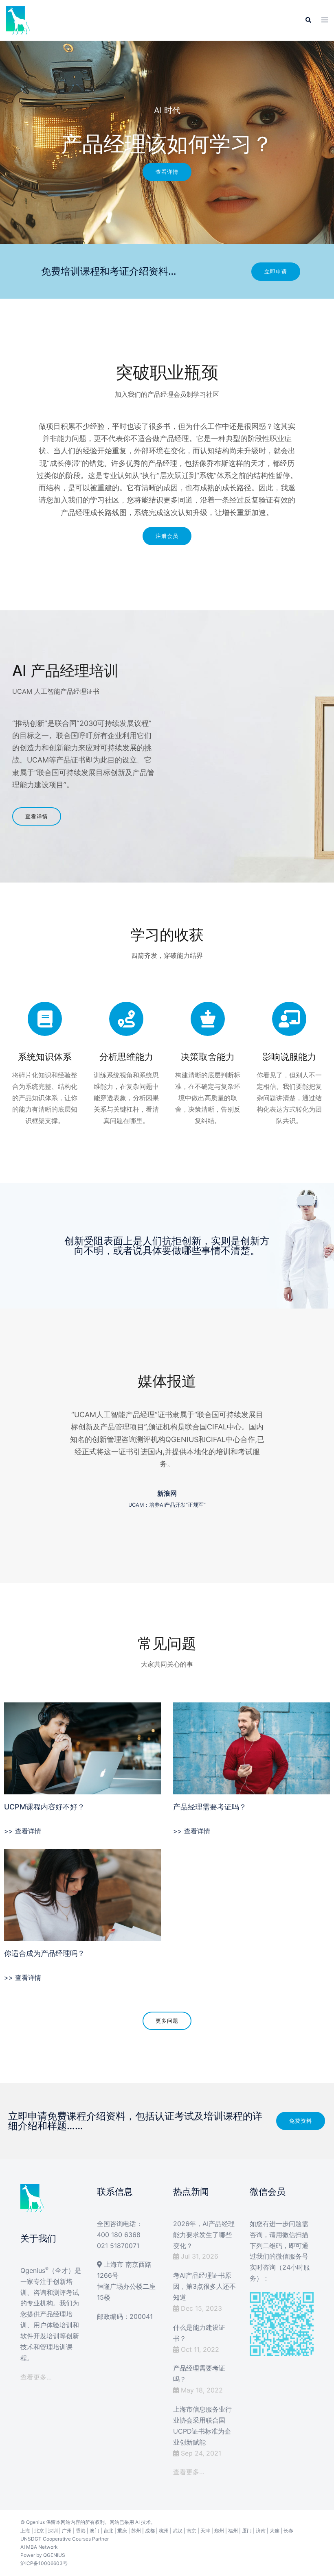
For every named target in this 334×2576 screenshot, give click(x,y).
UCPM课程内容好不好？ (44, 1807)
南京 (191, 2531)
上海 (25, 2531)
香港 (81, 2531)
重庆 (122, 2531)
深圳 (53, 2531)
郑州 (219, 2531)
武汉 (178, 2531)
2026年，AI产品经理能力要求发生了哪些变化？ (204, 2235)
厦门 (247, 2531)
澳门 (94, 2531)
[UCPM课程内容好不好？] (82, 1748)
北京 (39, 2531)
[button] (308, 20)
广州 (67, 2531)
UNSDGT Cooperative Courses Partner (65, 2539)
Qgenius (35, 2522)
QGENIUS (54, 2555)
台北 (108, 2531)
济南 (261, 2531)
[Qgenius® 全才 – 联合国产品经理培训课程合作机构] (18, 20)
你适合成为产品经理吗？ (44, 1953)
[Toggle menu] (325, 20)
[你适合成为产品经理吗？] (82, 1894)
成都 (150, 2531)
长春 (288, 2531)
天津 (205, 2531)
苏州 (136, 2531)
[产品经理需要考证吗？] (252, 1748)
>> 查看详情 (23, 1831)
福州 (233, 2531)
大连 (275, 2531)
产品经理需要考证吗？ (210, 1807)
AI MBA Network (39, 2547)
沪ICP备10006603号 (44, 2563)
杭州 (164, 2531)
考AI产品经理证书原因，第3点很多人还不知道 (204, 2286)
